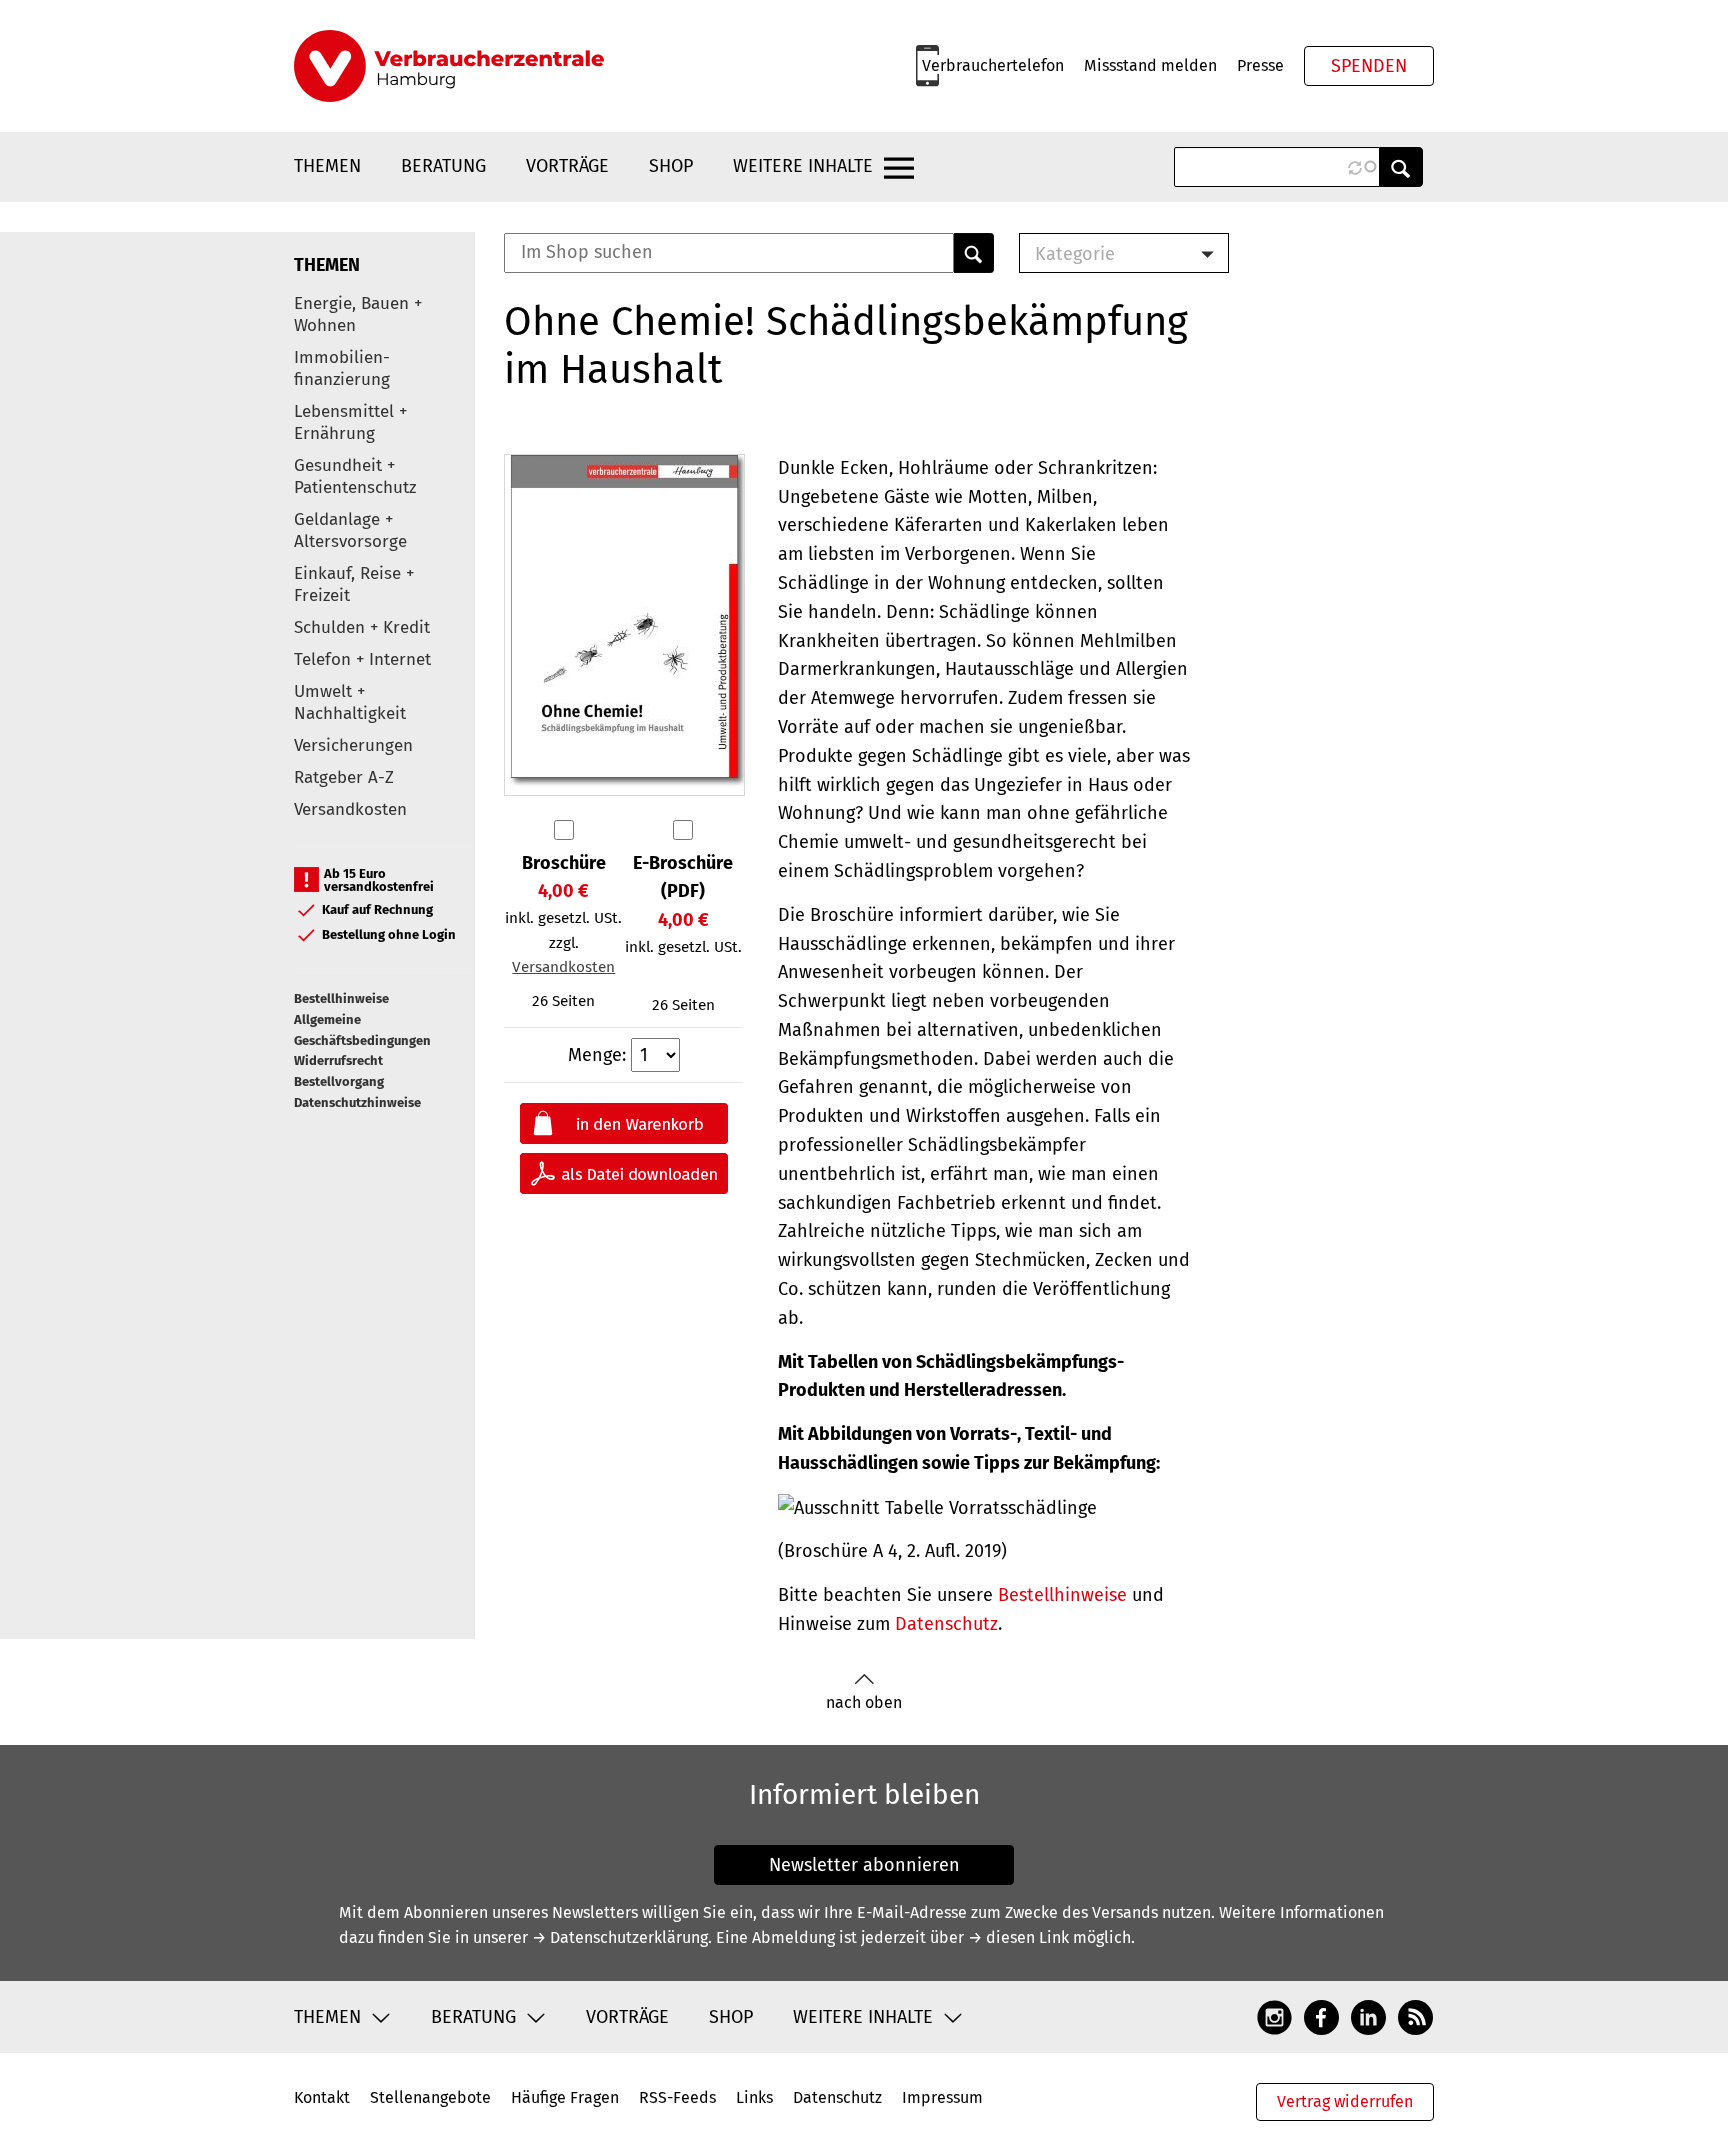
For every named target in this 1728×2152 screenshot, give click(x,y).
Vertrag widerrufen (1345, 2101)
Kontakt (322, 2097)
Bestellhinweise (341, 998)
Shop (671, 166)
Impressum (942, 2097)
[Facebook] (1321, 2016)
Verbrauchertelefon (993, 65)
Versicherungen (353, 745)
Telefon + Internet (362, 659)
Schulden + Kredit (362, 627)
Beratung (443, 166)
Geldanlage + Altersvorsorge (350, 530)
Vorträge (567, 166)
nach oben (864, 1702)
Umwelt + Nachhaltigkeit (350, 702)
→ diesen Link (1018, 1937)
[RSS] (1415, 2016)
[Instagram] (1274, 2016)
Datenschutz (946, 1624)
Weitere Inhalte (803, 166)
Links (754, 2097)
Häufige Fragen (565, 2097)
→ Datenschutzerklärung (620, 1937)
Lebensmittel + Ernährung (350, 422)
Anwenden (1401, 167)
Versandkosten (350, 809)
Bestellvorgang (339, 1081)
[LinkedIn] (1368, 2016)
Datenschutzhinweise (357, 1102)
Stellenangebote (430, 2097)
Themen (327, 166)
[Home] (449, 66)
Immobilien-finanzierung (342, 368)
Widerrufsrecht (338, 1060)
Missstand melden (1150, 65)
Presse (1260, 65)
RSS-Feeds (677, 2097)
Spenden (1369, 66)
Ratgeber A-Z (344, 777)
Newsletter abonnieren (864, 1865)
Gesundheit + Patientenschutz (355, 476)
